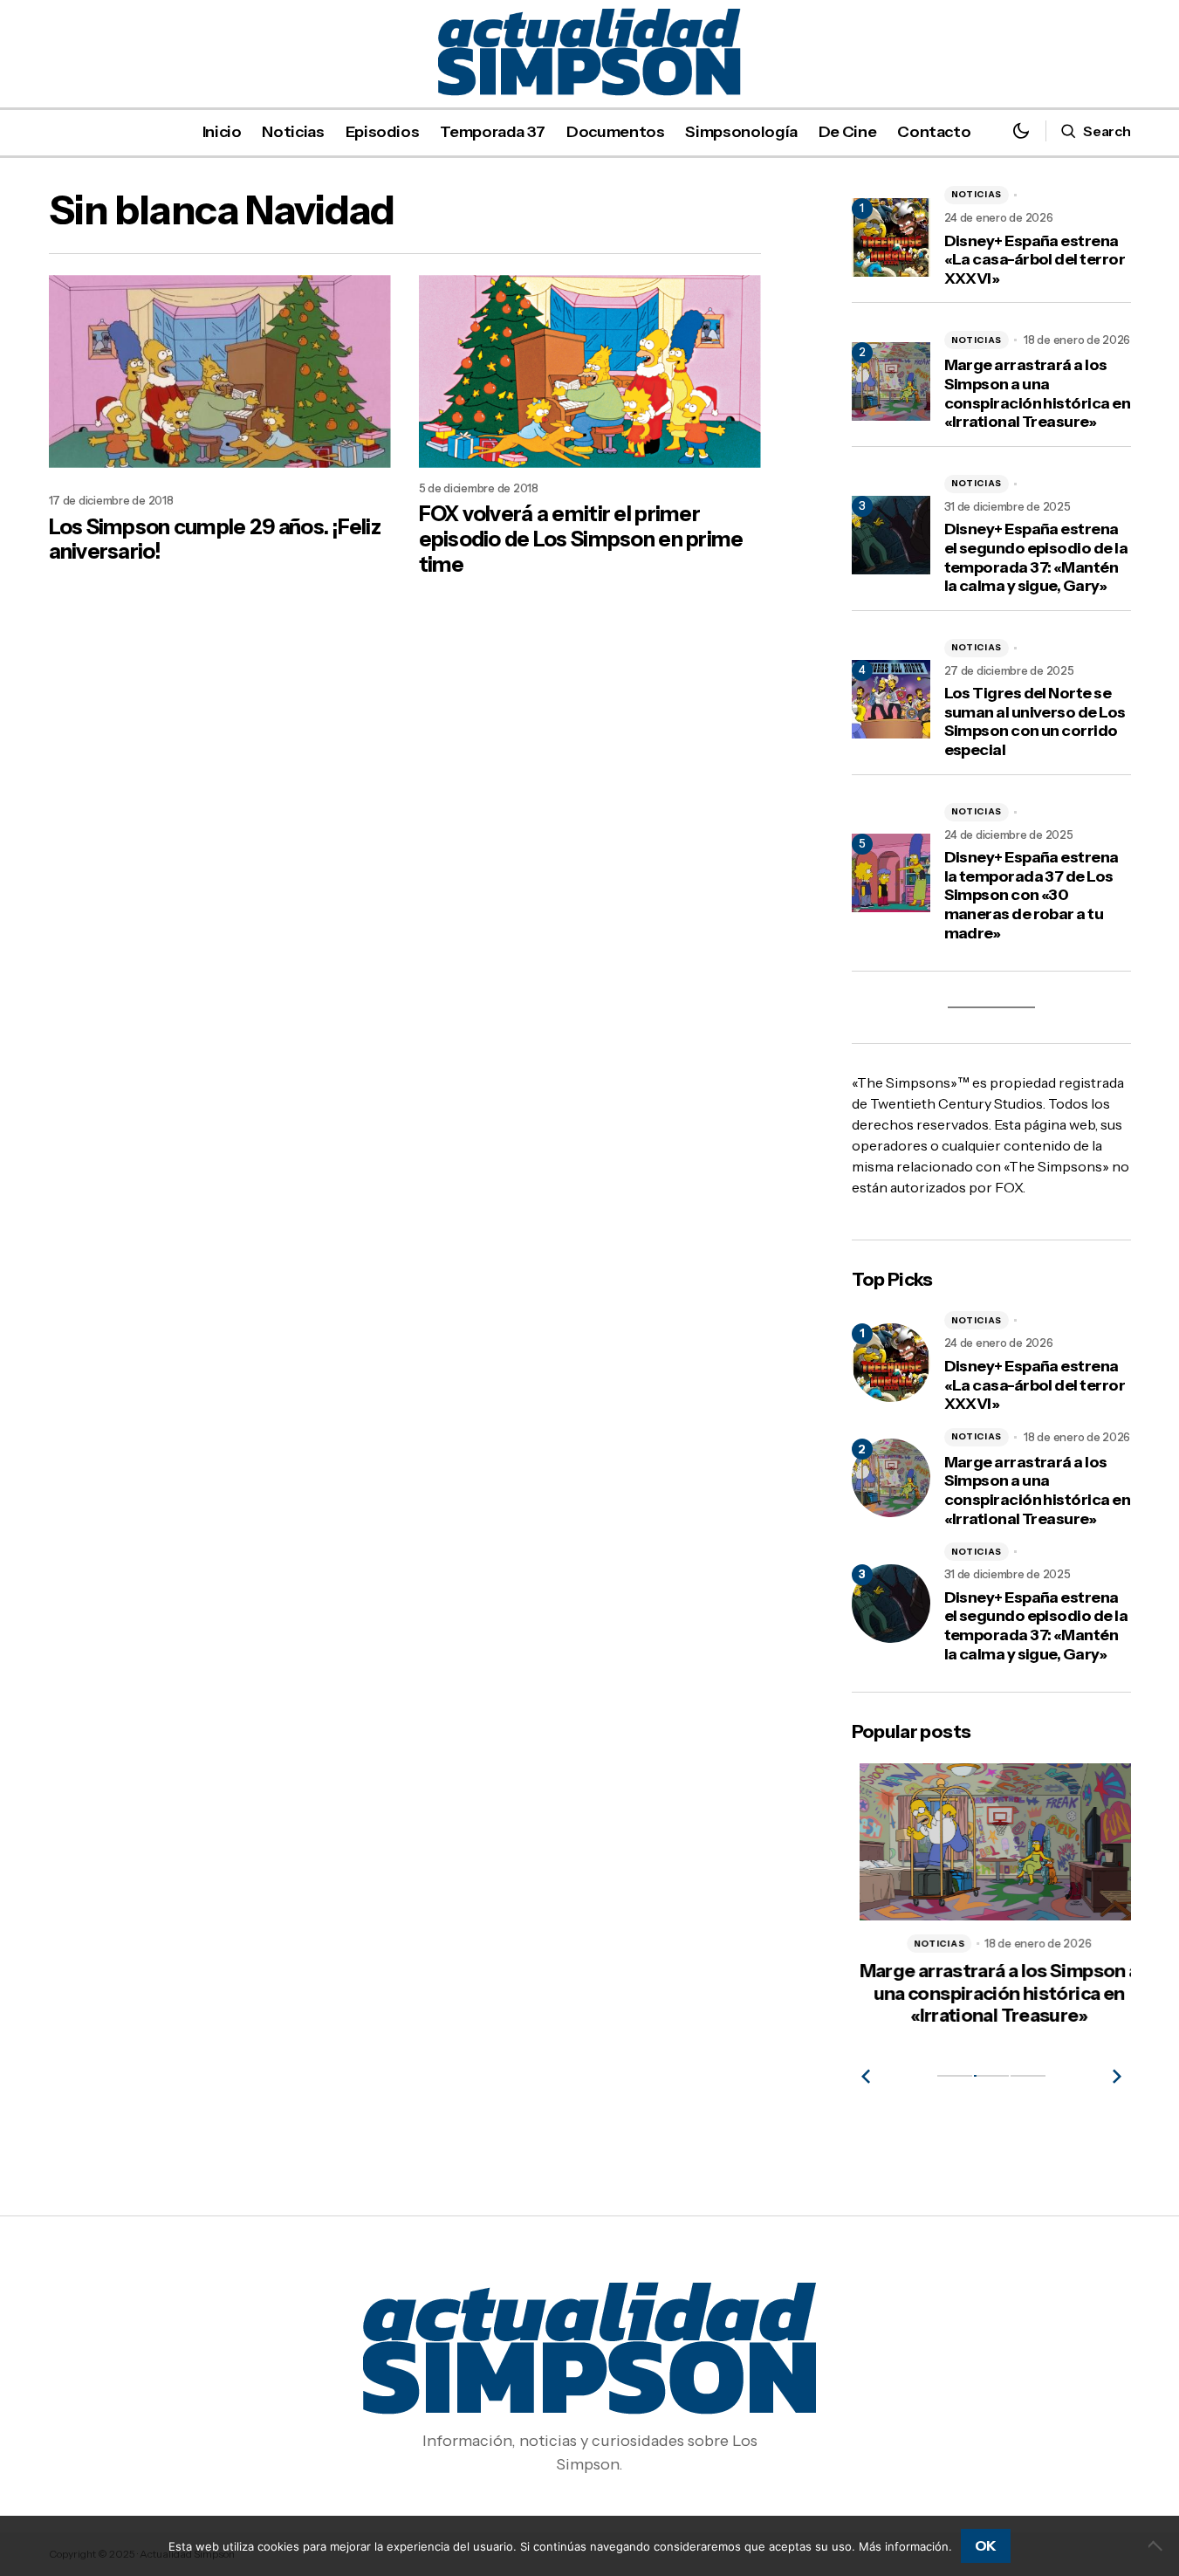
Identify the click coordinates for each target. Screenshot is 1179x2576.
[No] (1157, 2545)
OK (986, 2545)
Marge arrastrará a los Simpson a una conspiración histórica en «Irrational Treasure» (1038, 394)
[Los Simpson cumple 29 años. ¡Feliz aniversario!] (220, 371)
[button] (1021, 131)
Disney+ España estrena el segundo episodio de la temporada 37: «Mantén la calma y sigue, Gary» (1036, 558)
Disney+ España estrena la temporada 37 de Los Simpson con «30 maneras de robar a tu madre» (1032, 895)
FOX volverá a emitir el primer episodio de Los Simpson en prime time (581, 539)
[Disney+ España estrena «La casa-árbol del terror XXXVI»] (891, 1363)
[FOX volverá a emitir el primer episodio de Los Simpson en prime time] (590, 371)
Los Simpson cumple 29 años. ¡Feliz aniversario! (215, 540)
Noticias (977, 194)
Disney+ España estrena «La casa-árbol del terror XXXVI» (1035, 260)
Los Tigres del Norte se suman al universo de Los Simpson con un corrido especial (1035, 722)
